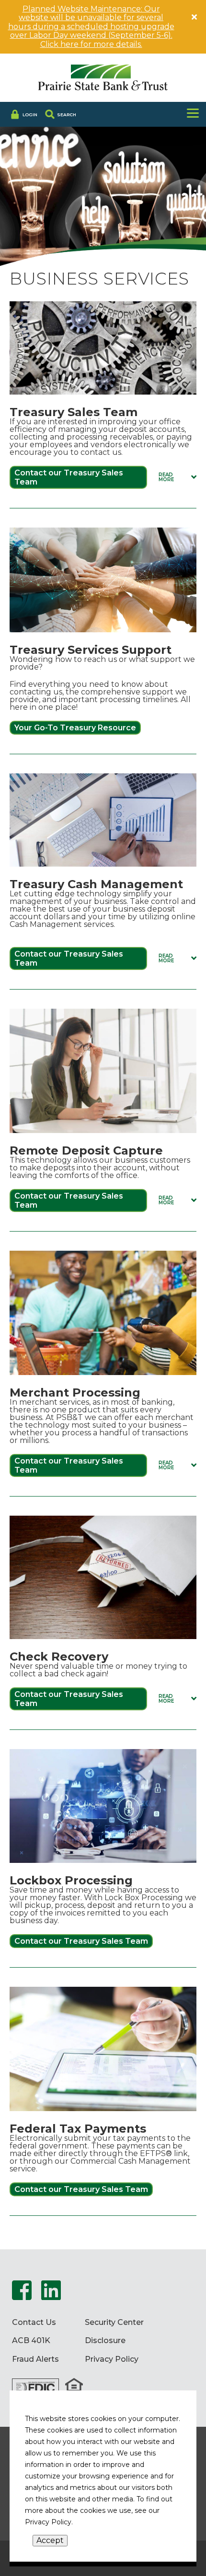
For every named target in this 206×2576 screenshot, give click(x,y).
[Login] (23, 114)
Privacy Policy (112, 2359)
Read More (177, 477)
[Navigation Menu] (193, 114)
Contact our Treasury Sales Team (69, 477)
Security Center (114, 2323)
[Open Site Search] (61, 114)
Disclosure (105, 2341)
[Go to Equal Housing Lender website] (74, 2388)
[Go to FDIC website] (35, 2388)
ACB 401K (31, 2341)
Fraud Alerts (35, 2359)
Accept (50, 2540)
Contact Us (34, 2323)
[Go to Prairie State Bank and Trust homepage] (103, 78)
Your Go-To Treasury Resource (75, 728)
